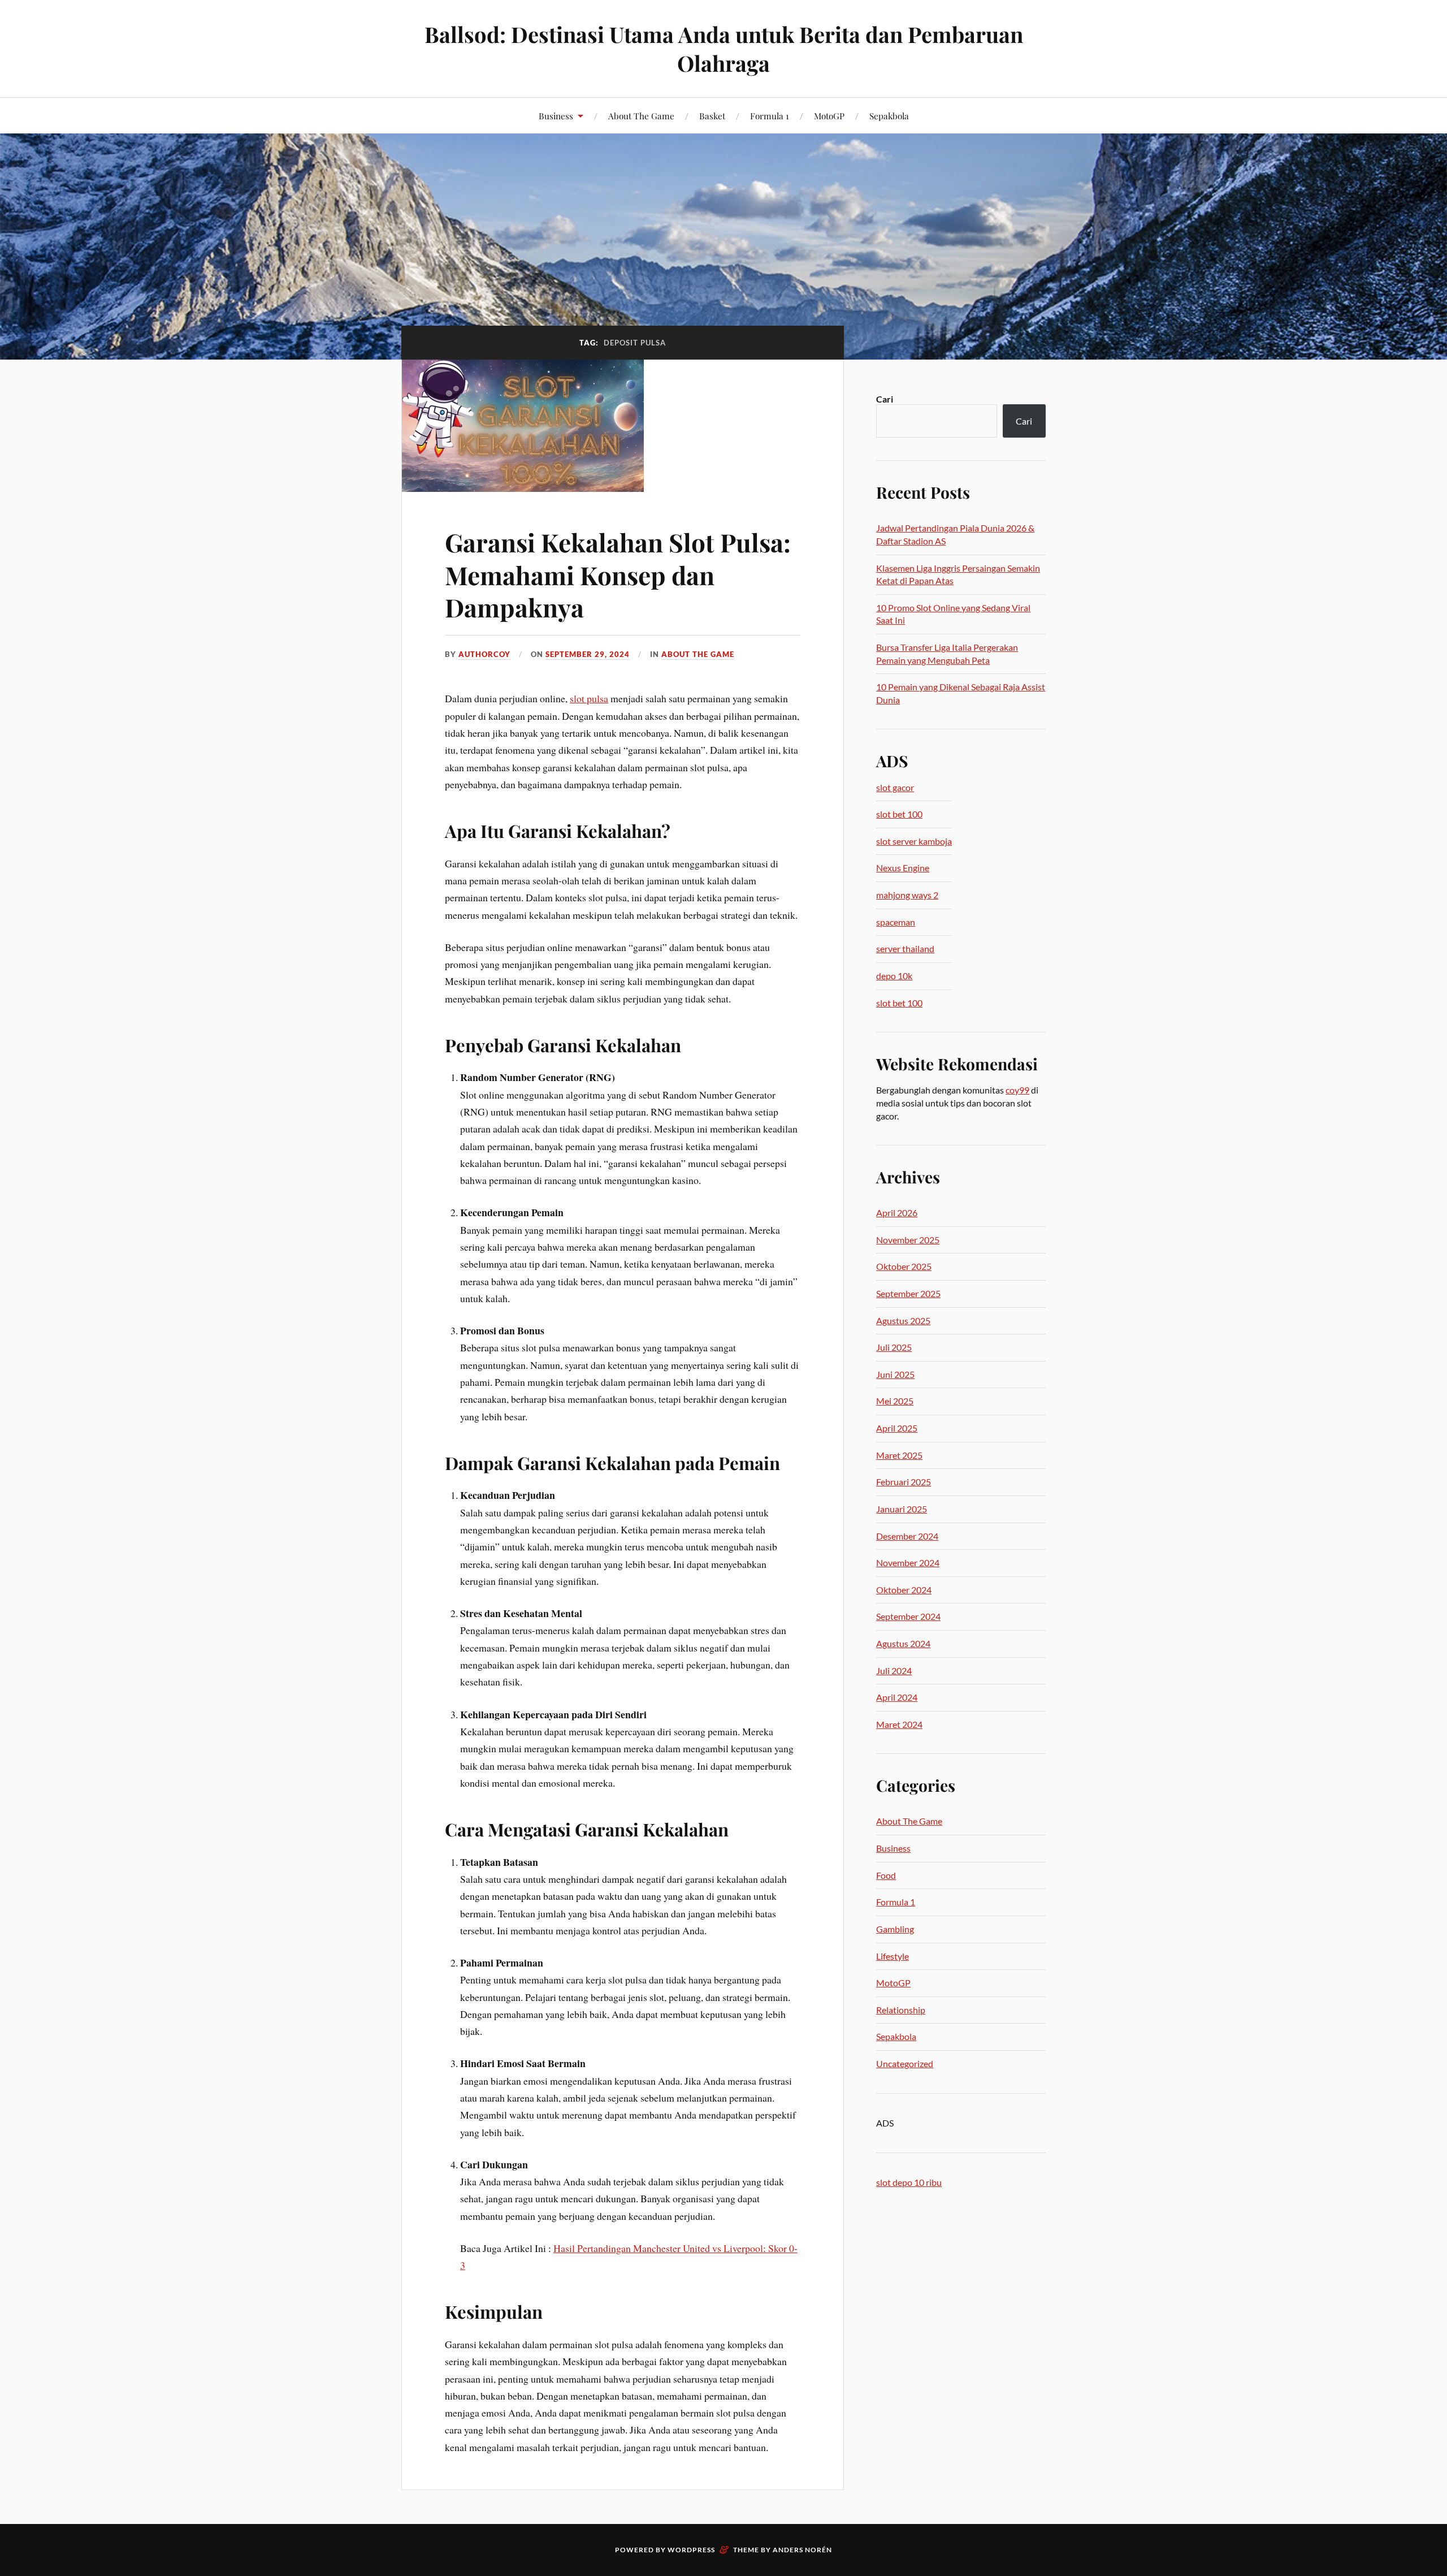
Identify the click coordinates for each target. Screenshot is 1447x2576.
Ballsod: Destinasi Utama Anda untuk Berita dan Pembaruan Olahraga (724, 49)
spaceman (896, 922)
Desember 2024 (907, 1536)
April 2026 (897, 1213)
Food (886, 1875)
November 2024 (908, 1563)
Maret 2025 (899, 1455)
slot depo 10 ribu (909, 2182)
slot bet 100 (899, 814)
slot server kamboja (914, 841)
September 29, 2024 (588, 654)
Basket (712, 116)
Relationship (901, 2010)
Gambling (895, 1929)
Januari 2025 (902, 1509)
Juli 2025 (894, 1347)
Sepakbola (889, 116)
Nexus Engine (903, 868)
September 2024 (908, 1616)
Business (556, 116)
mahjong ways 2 (907, 895)
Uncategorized (905, 2063)
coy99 (1017, 1090)
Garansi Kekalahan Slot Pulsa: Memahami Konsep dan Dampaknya (618, 574)
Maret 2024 (899, 1724)
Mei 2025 (895, 1401)
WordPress (691, 2550)
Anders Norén (802, 2550)
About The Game (641, 116)
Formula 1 (770, 116)
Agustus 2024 (903, 1643)
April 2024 (897, 1697)
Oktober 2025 (904, 1266)
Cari (885, 399)
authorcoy (484, 654)
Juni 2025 (895, 1374)
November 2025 (908, 1240)
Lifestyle (893, 1956)
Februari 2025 (904, 1482)
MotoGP (829, 116)
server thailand (905, 948)
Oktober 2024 (904, 1590)
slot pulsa (589, 698)
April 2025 (897, 1428)
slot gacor (895, 787)
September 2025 (908, 1293)
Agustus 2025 (903, 1321)
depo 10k (894, 976)
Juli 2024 (894, 1670)
